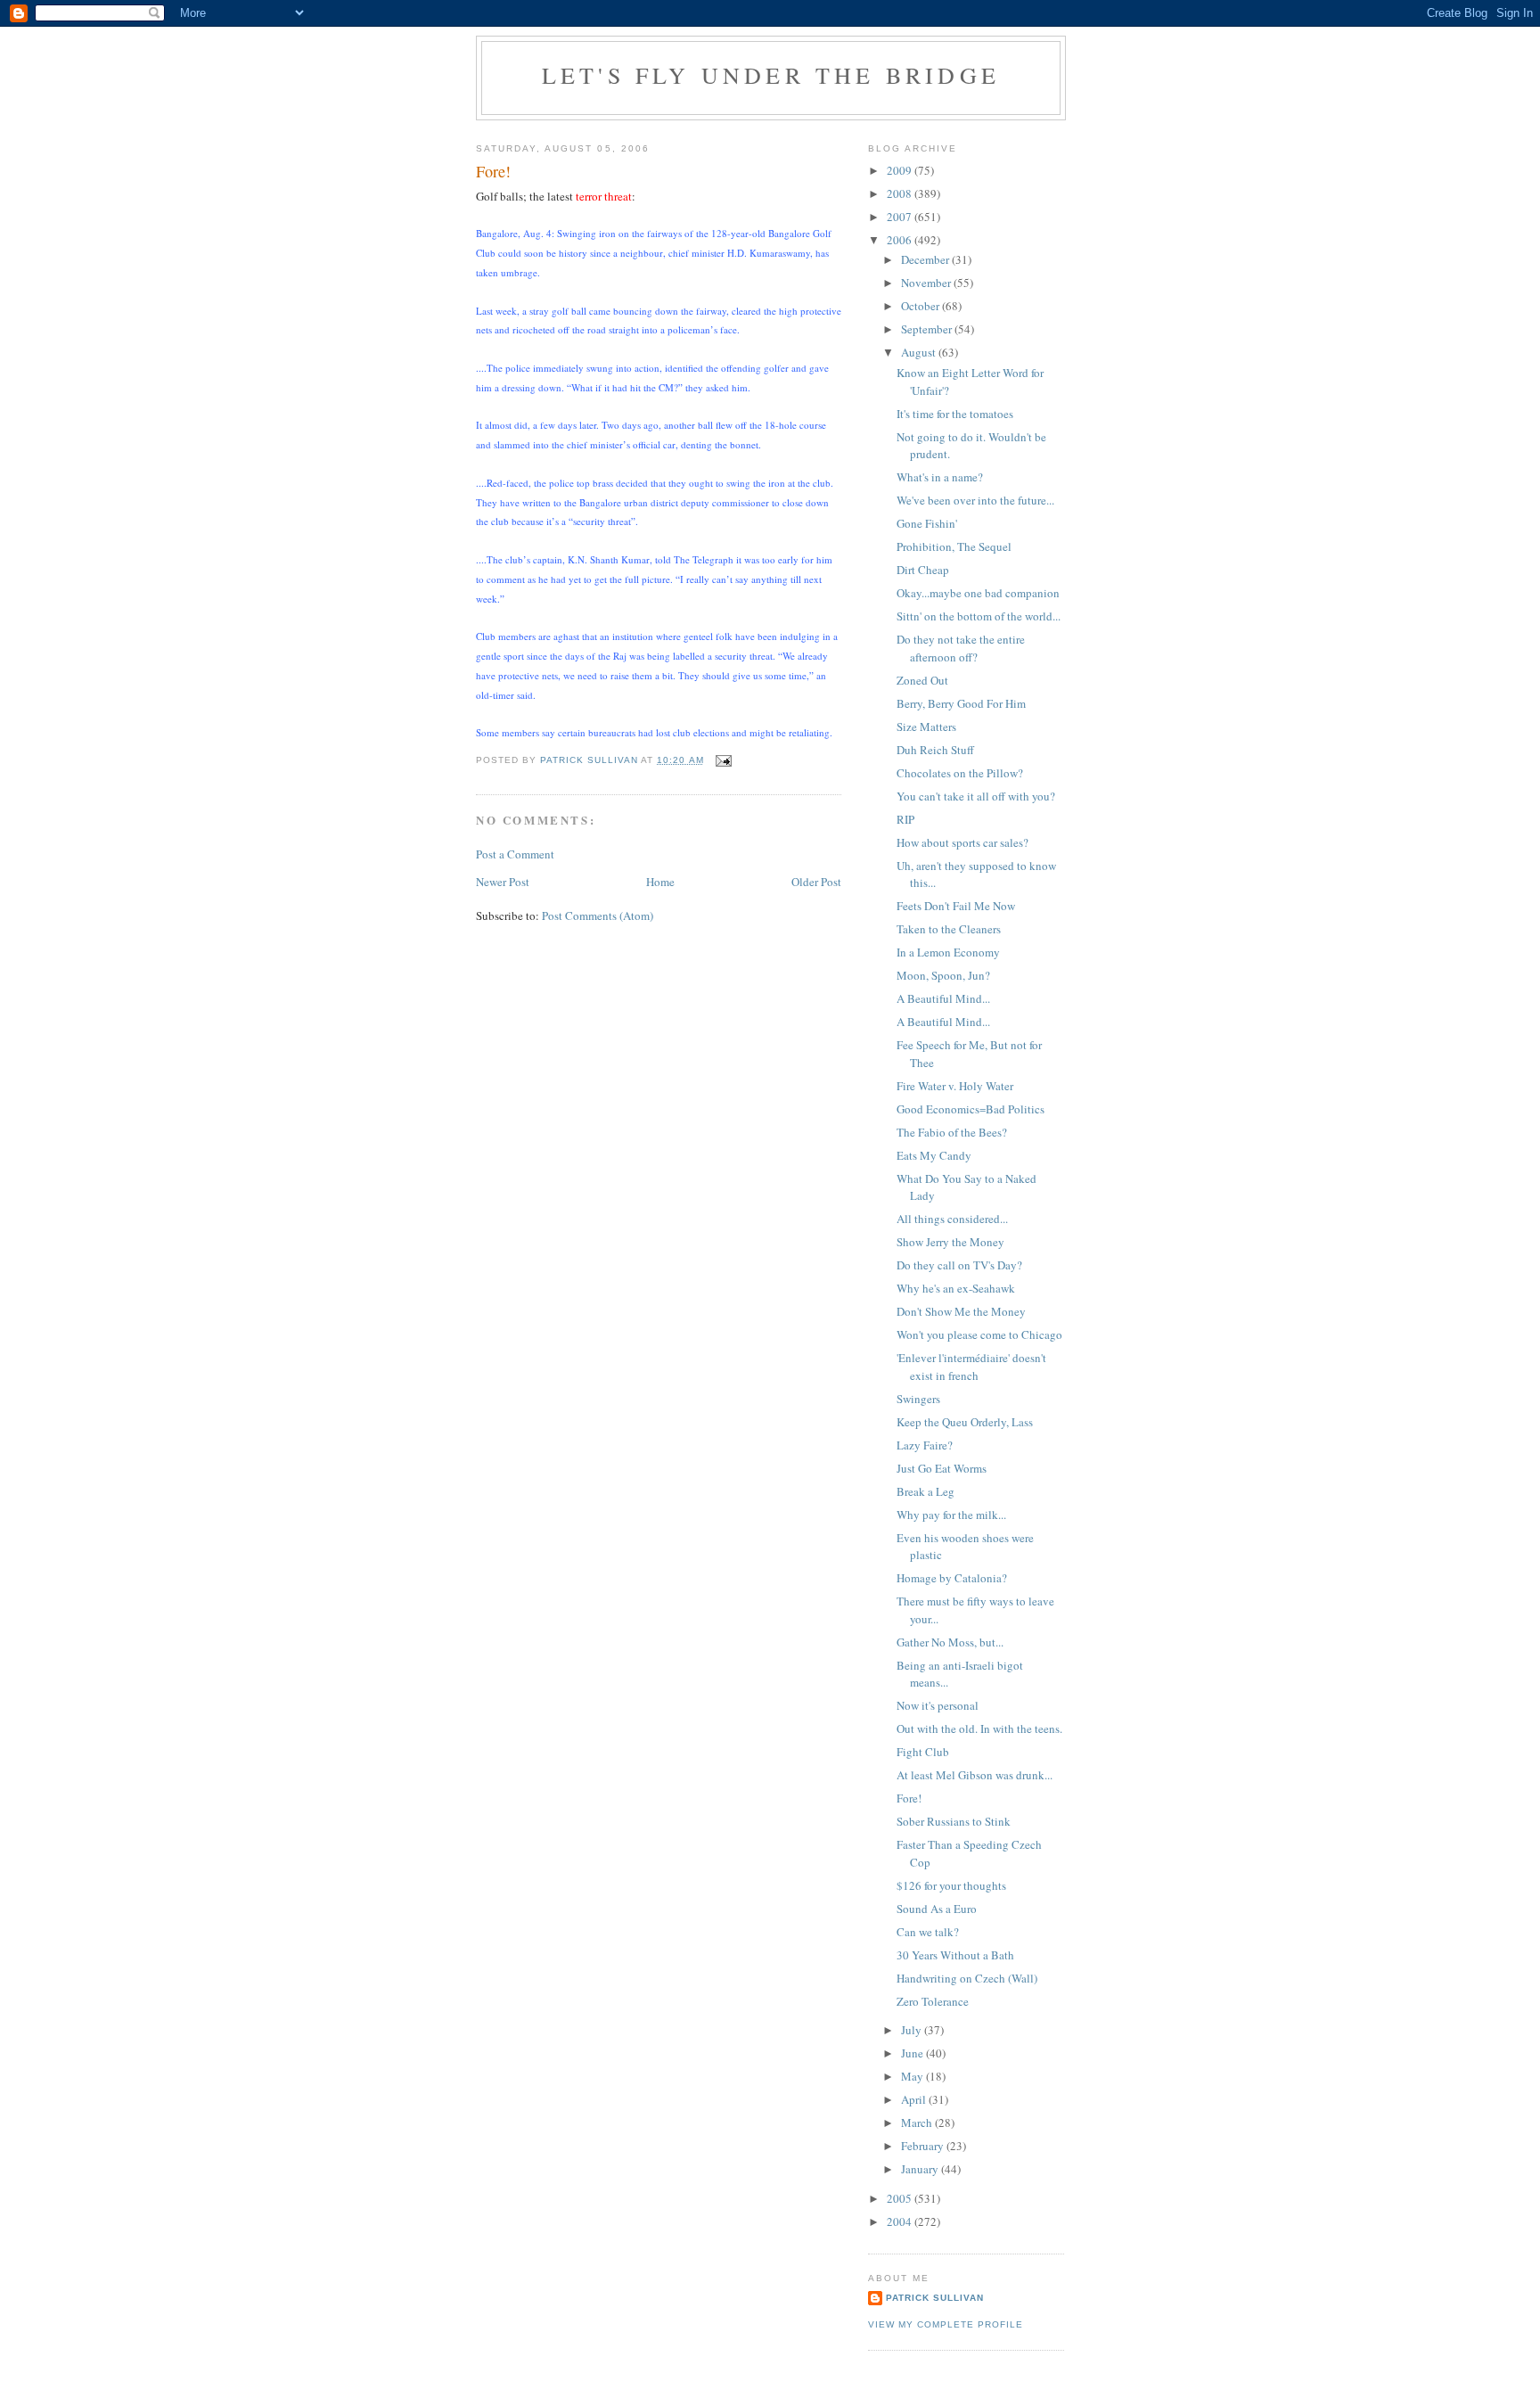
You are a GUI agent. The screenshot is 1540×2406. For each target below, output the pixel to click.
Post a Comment (515, 854)
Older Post (816, 882)
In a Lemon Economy (948, 952)
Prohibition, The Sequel (954, 546)
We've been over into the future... (975, 500)
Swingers (918, 1399)
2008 (901, 193)
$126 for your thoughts (951, 1885)
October (922, 306)
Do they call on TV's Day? (959, 1265)
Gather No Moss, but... (950, 1642)
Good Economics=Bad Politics (971, 1109)
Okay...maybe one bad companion (978, 593)
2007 (901, 217)
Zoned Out (922, 680)
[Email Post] (723, 760)
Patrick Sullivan (935, 2298)
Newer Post (503, 882)
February (924, 2146)
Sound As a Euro (937, 1909)
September (928, 329)
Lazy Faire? (925, 1445)
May (913, 2076)
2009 (901, 170)
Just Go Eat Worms (942, 1468)
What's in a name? (940, 477)
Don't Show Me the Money (961, 1311)
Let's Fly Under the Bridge (771, 75)
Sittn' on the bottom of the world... (979, 616)
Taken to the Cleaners (949, 929)
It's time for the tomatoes (955, 414)
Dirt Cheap (923, 570)
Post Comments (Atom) (598, 916)
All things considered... (952, 1219)
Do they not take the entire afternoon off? (961, 648)
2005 (901, 2198)
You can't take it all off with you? (976, 796)
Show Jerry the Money (950, 1242)
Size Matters (926, 727)
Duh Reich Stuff (935, 750)
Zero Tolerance (933, 2001)
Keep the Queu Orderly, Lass (965, 1422)
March (918, 2123)
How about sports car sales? (962, 842)
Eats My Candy (934, 1155)
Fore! (909, 1798)
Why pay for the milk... (951, 1515)
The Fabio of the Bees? (952, 1132)
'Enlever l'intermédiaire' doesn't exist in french (971, 1367)
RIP (905, 819)
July (913, 2030)
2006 (901, 240)
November (927, 283)
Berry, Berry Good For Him (961, 703)
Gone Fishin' (927, 523)
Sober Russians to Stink (954, 1821)
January (921, 2169)
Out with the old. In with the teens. (979, 1729)
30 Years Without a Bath (955, 1955)
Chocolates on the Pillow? (960, 773)
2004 (901, 2221)
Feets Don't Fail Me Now (956, 906)
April (915, 2099)
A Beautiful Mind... (943, 998)
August (920, 352)
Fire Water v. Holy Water (955, 1086)
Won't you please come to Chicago (979, 1334)
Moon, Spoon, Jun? (943, 975)
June (913, 2053)
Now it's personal (938, 1705)
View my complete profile (946, 2324)
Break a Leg (926, 1491)
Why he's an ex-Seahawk (956, 1288)
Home (660, 882)
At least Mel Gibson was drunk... (975, 1775)
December (926, 259)
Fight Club (923, 1752)
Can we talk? (928, 1932)
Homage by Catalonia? (952, 1578)
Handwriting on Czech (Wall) (967, 1978)
